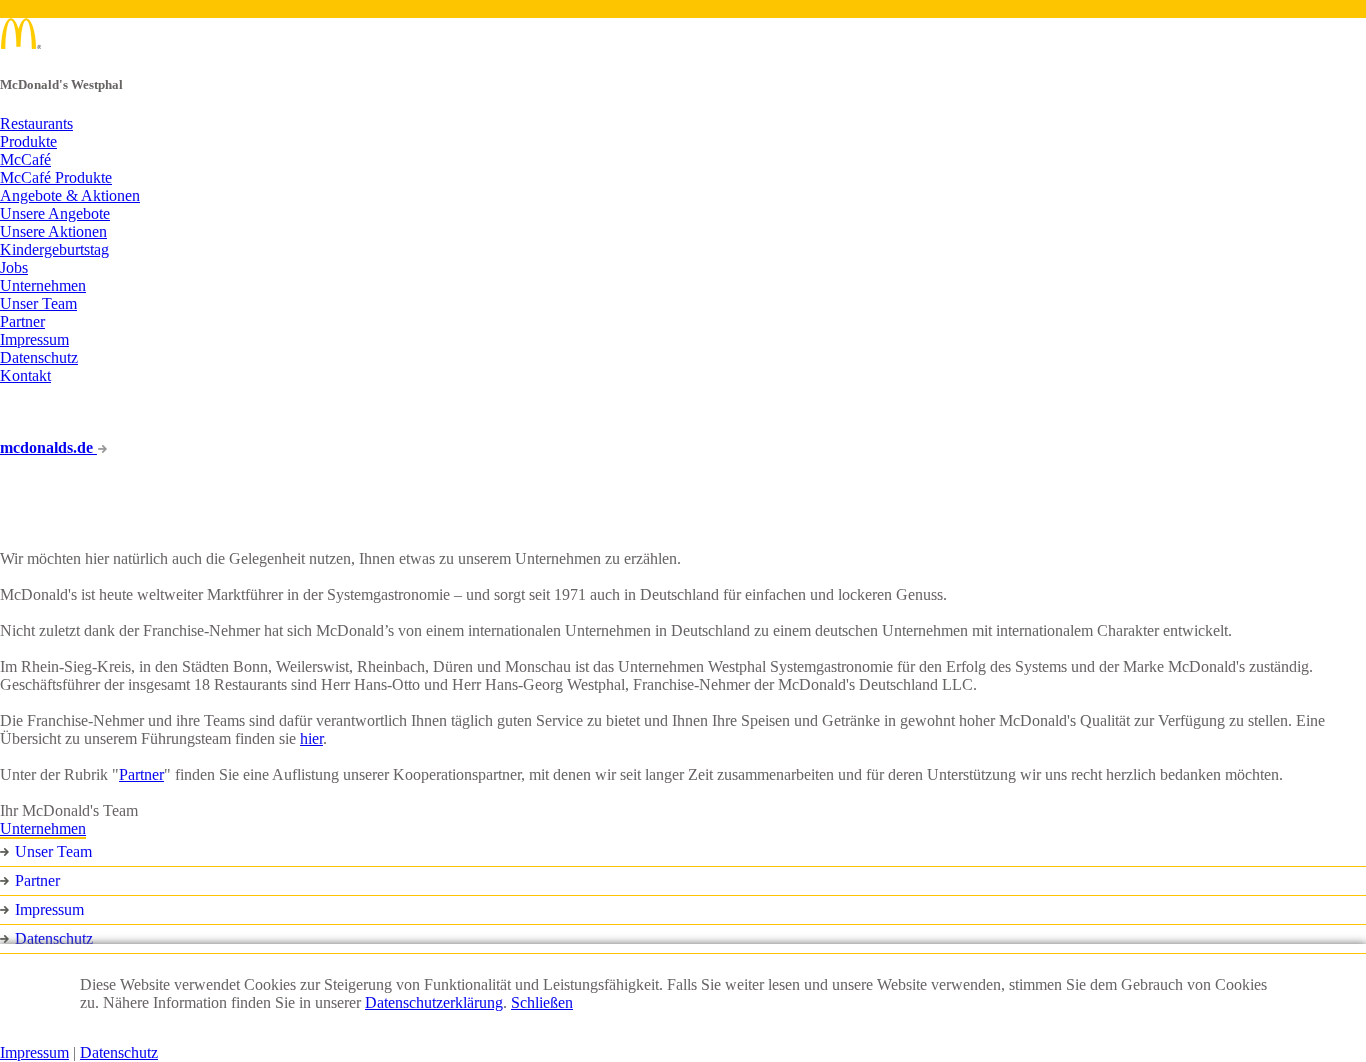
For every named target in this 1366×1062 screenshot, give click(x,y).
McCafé (25, 159)
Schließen (542, 1002)
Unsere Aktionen (53, 231)
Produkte (28, 141)
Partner (22, 321)
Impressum (34, 339)
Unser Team (38, 303)
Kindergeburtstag (54, 249)
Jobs (14, 267)
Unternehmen (43, 285)
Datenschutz (39, 357)
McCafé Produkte (56, 177)
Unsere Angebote (55, 213)
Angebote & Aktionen (70, 195)
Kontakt (25, 375)
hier (311, 738)
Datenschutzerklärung (434, 1002)
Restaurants (36, 123)
